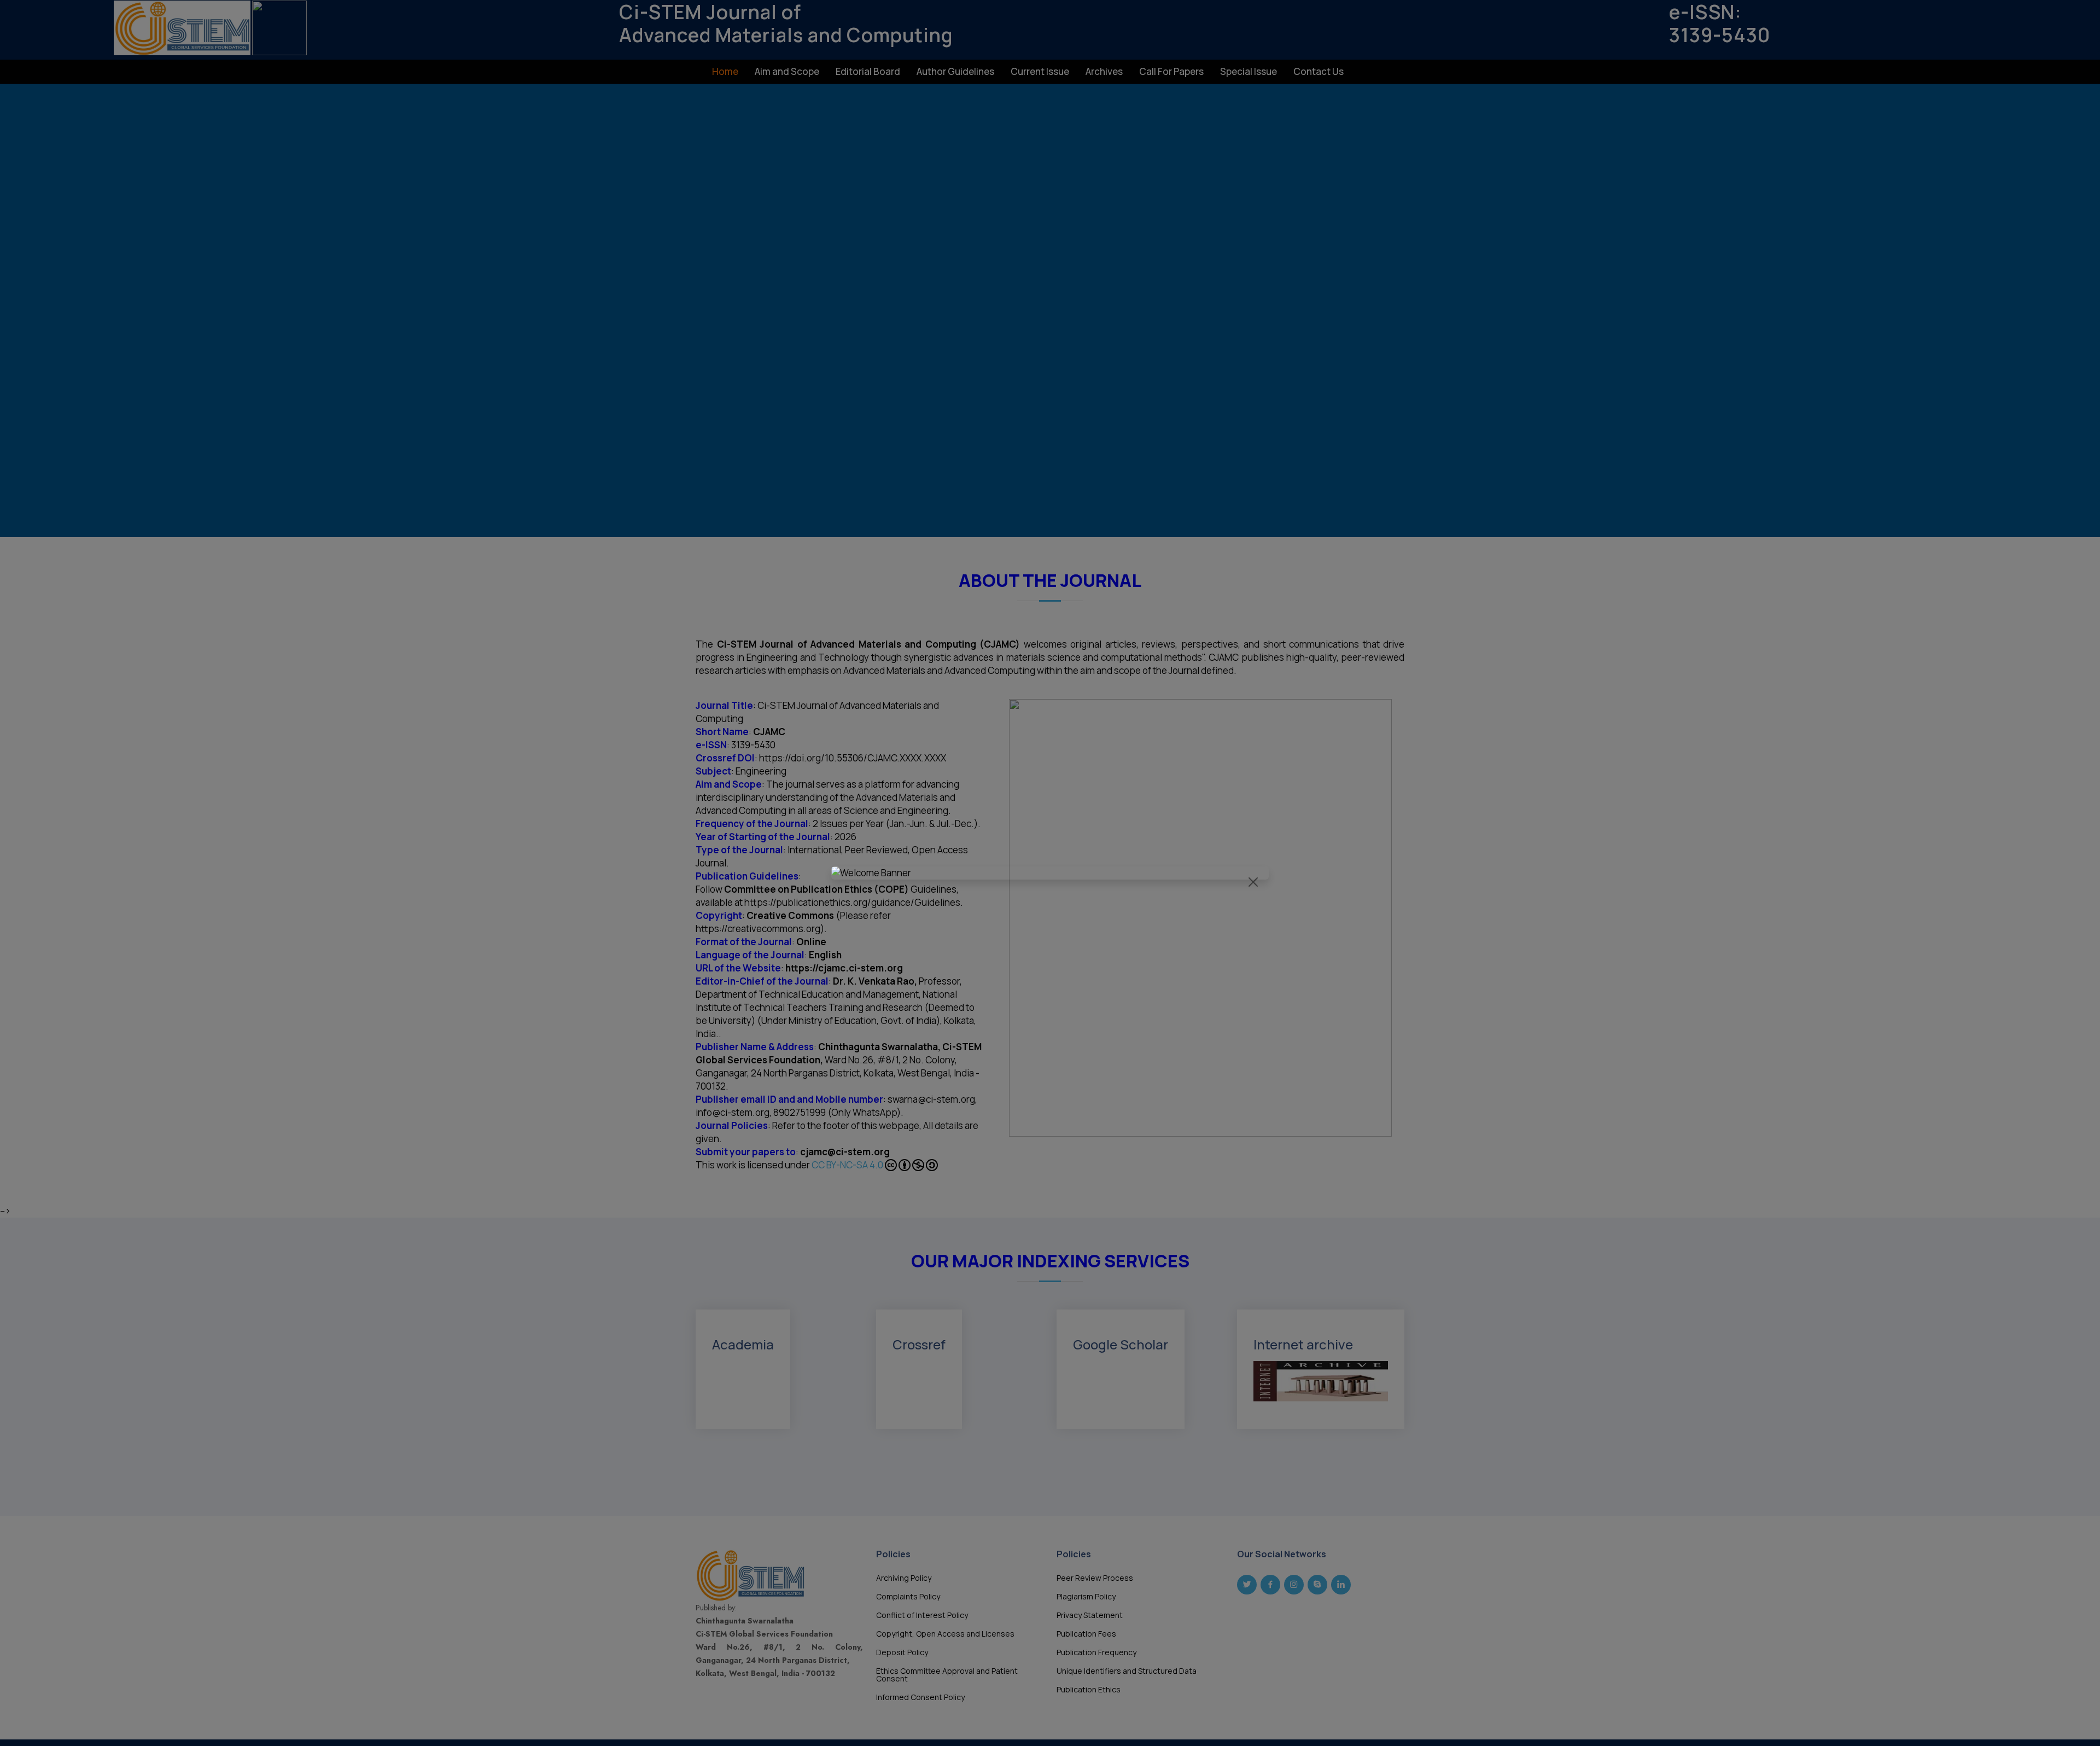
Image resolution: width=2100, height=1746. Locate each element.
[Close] (1253, 882)
